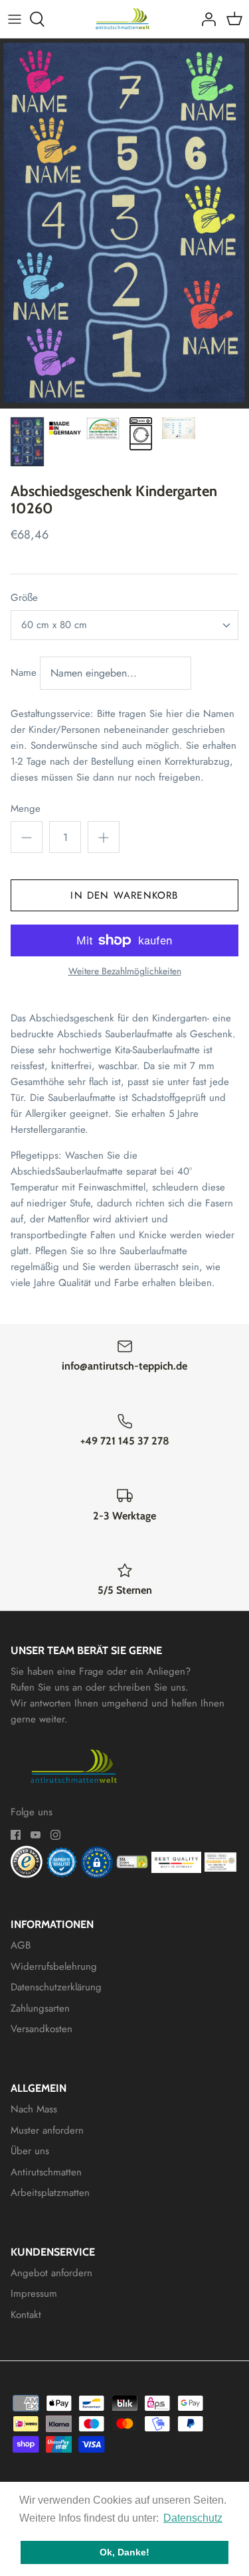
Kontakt (26, 2315)
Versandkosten (41, 2029)
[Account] (205, 19)
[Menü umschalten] (15, 19)
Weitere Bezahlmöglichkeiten (125, 971)
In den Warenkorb (124, 895)
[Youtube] (36, 1835)
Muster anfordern (47, 2130)
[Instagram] (55, 1835)
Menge (26, 809)
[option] (124, 224)
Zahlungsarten (40, 2008)
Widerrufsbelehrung (54, 1966)
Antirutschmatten (46, 2172)
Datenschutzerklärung (56, 1987)
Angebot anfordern (51, 2273)
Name (24, 672)
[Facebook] (16, 1835)
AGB (21, 1945)
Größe (24, 598)
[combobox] (124, 625)
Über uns (30, 2151)
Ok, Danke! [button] (124, 2552)
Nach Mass (34, 2109)
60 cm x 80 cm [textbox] (54, 625)
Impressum (34, 2293)
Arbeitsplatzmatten (50, 2193)
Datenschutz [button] (193, 2518)
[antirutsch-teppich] (124, 19)
